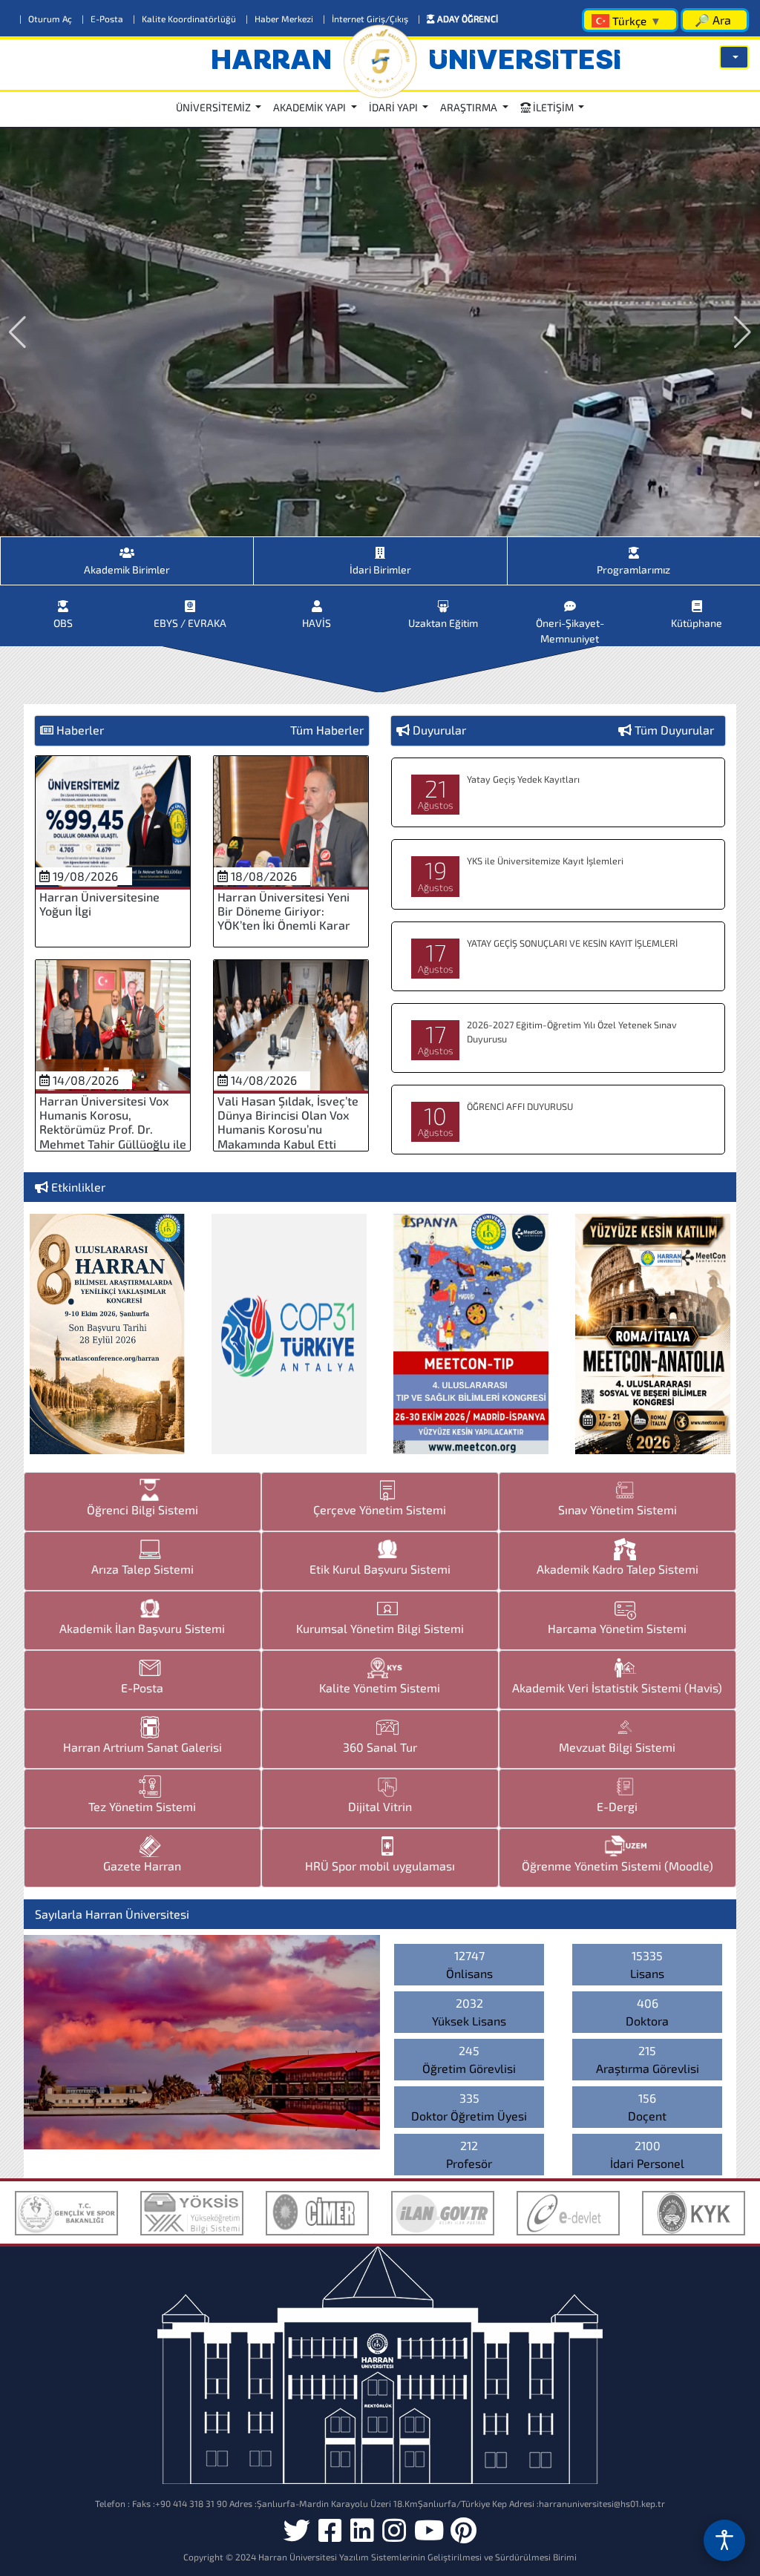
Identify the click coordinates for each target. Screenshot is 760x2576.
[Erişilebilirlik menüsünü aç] (724, 2540)
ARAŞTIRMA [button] (470, 107)
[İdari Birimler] (380, 547)
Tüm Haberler (327, 730)
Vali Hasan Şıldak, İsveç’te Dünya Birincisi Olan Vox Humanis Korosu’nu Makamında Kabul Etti (288, 1122)
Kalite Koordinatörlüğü (186, 19)
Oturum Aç (47, 19)
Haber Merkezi (281, 19)
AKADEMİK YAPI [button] (311, 107)
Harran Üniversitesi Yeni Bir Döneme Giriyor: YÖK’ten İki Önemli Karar (284, 911)
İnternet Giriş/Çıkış (367, 19)
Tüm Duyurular (674, 730)
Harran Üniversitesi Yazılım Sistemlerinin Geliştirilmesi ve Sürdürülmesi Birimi (417, 2557)
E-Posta (104, 19)
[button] (734, 57)
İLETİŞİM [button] (553, 107)
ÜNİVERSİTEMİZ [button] (214, 107)
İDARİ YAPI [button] (394, 107)
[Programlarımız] (634, 547)
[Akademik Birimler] (127, 547)
